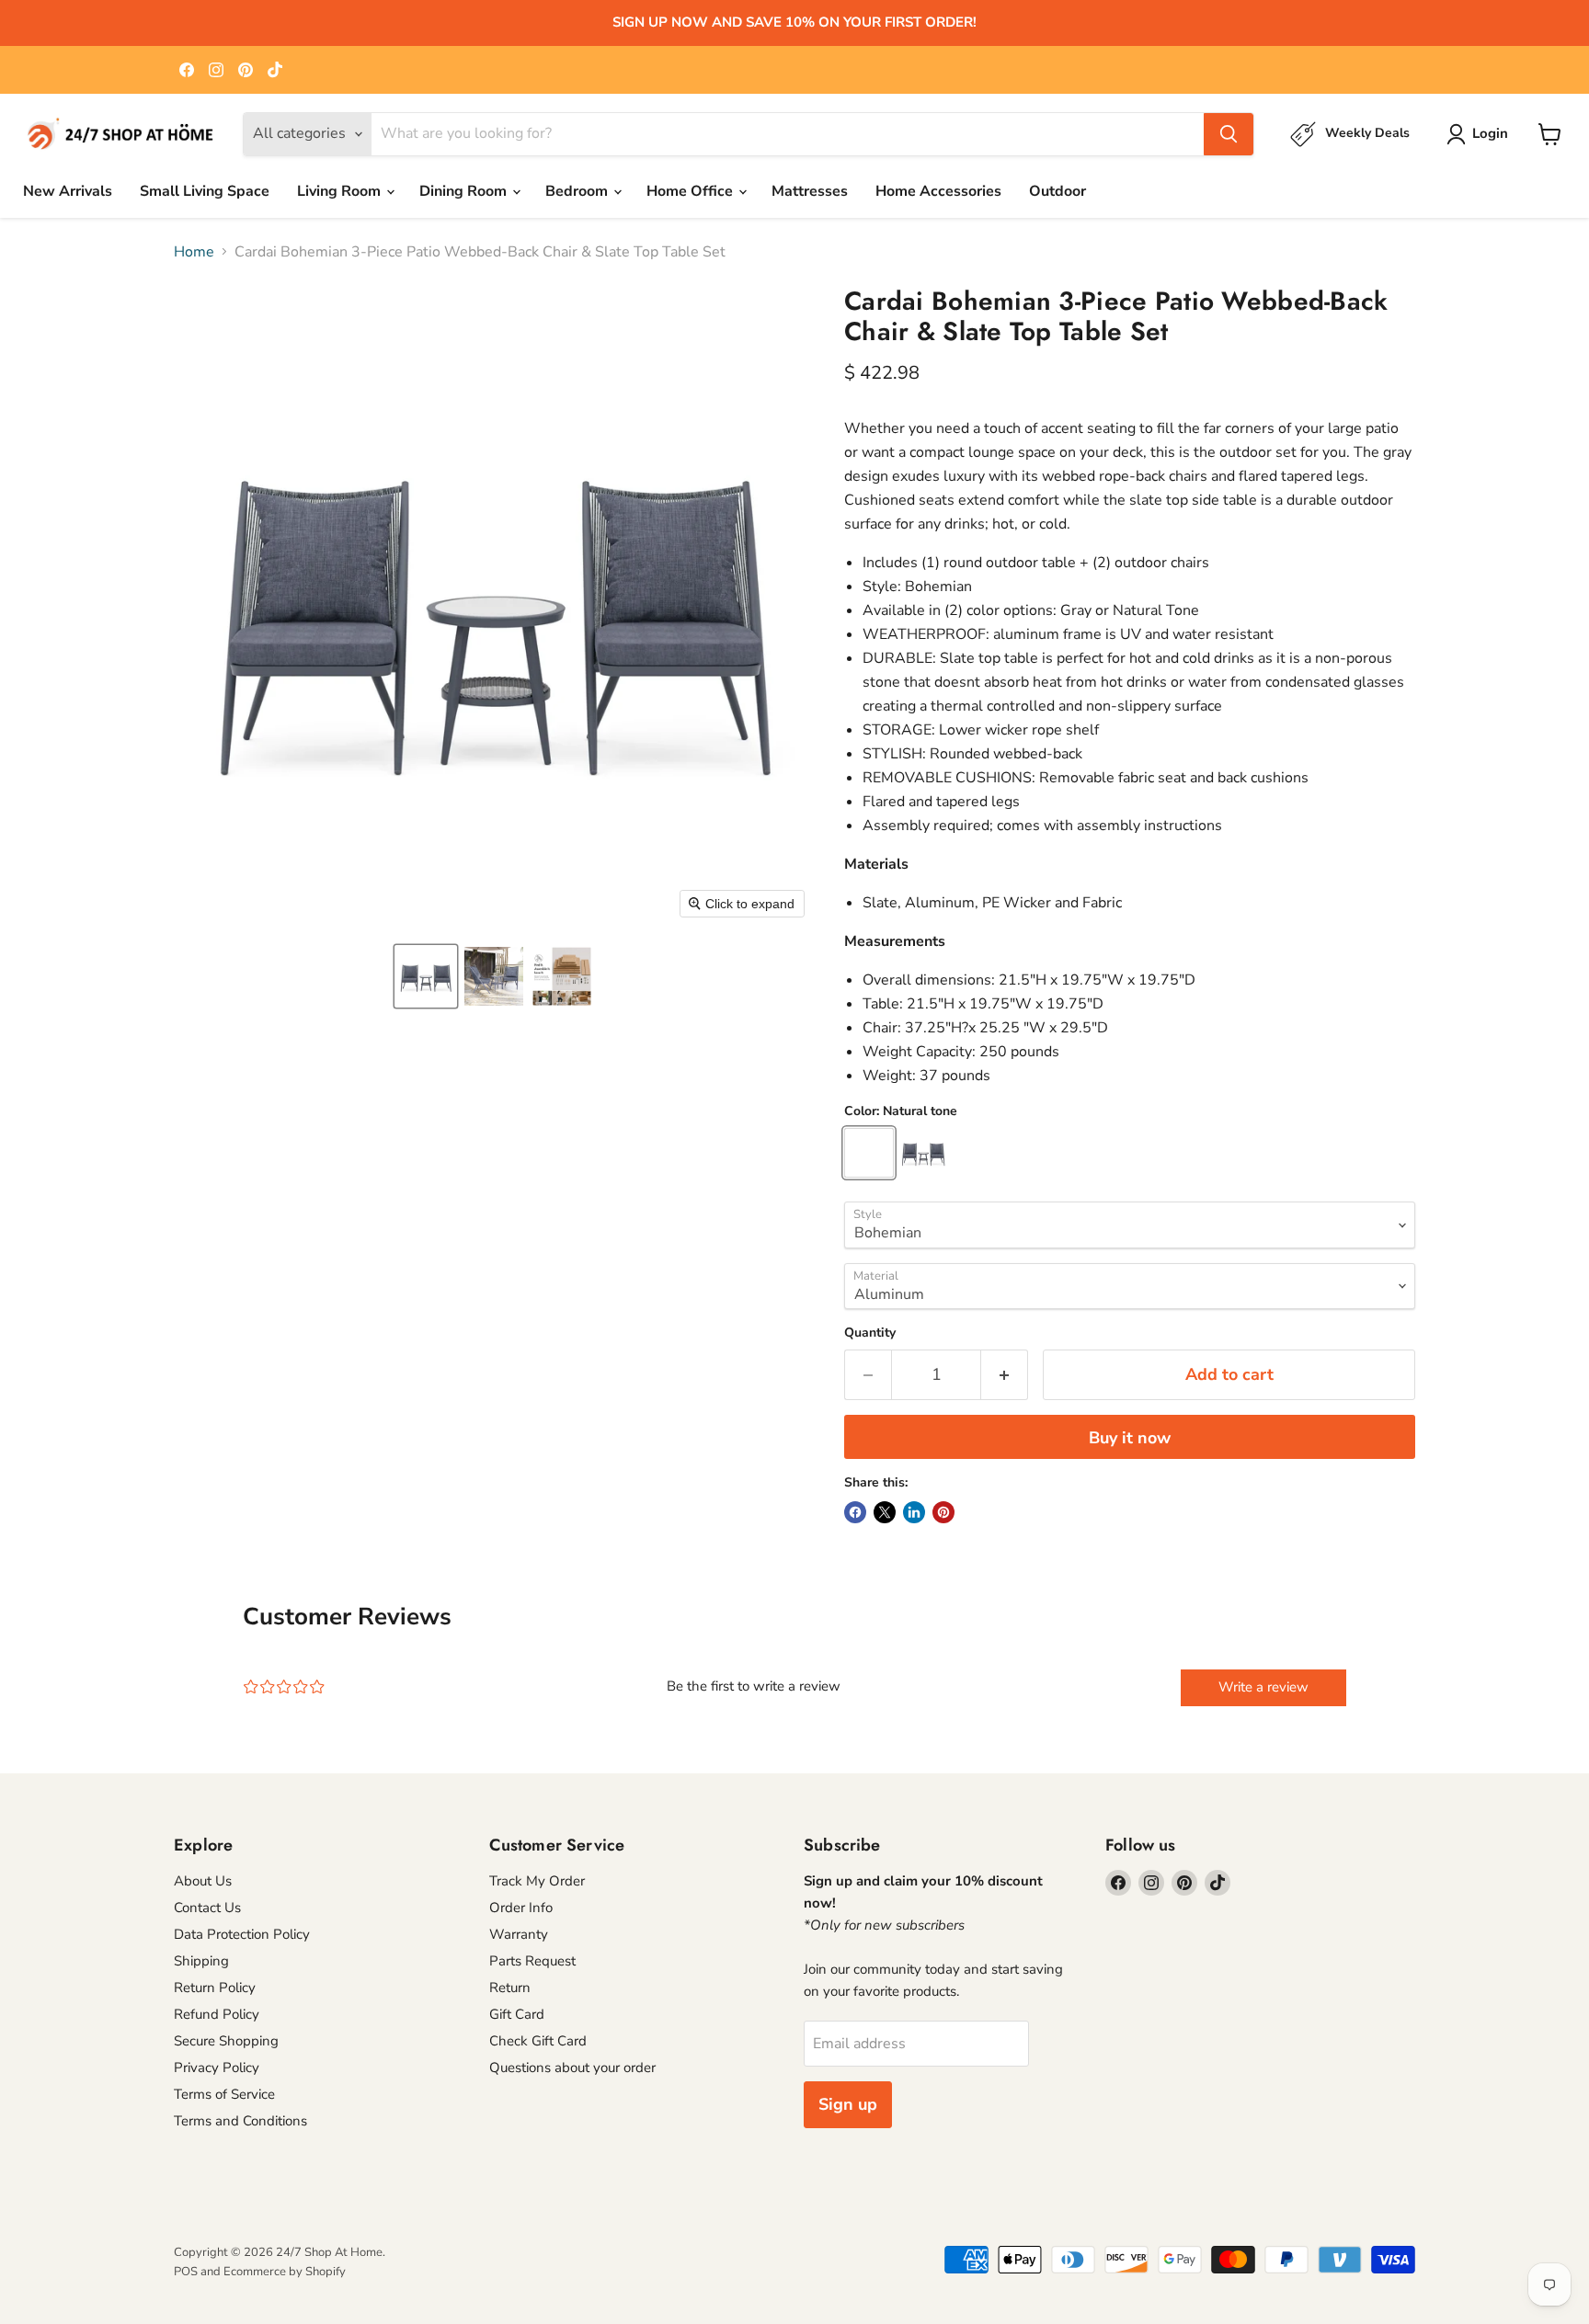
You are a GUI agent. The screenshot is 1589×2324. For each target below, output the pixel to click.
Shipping (201, 1961)
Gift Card (517, 2014)
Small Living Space (205, 191)
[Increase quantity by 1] (1005, 1375)
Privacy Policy (217, 2068)
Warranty (519, 1934)
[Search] (1229, 134)
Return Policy (215, 1988)
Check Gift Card (538, 2041)
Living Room (341, 191)
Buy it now (1130, 1438)
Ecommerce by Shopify (285, 2272)
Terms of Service (224, 2094)
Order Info (521, 1908)
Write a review (1263, 1687)
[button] (426, 976)
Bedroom (578, 191)
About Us (203, 1881)
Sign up (848, 2104)
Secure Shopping (226, 2041)
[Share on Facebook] (855, 1512)
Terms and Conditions (240, 2121)
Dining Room (465, 191)
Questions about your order (572, 2068)
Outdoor (1057, 191)
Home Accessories (938, 191)
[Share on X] (885, 1512)
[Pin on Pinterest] (943, 1512)
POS (186, 2272)
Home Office (692, 191)
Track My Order (537, 1881)
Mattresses (810, 191)
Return (510, 1988)
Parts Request (532, 1961)
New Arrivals (68, 191)
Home (194, 252)
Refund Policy (217, 2014)
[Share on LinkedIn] (914, 1512)
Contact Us (207, 1908)
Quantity (870, 1333)
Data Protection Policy (242, 1934)
